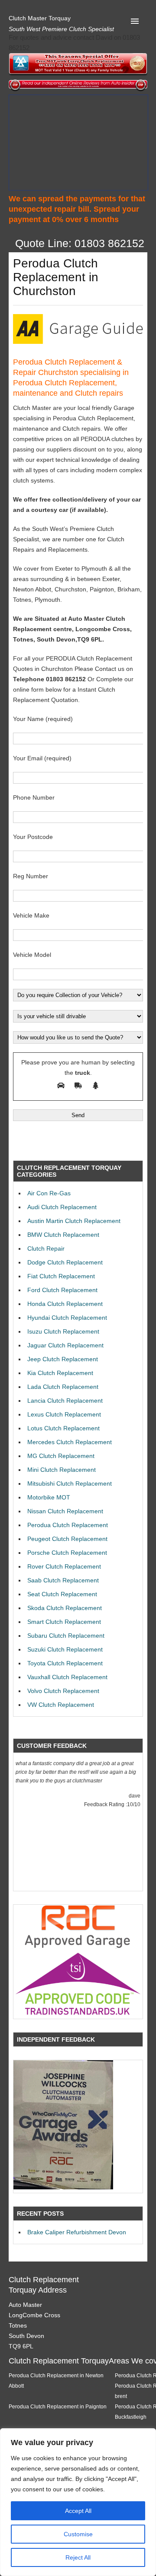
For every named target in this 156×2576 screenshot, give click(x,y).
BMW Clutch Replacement (63, 1235)
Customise (78, 2534)
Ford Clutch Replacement (62, 1290)
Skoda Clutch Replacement (65, 1608)
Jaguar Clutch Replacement (65, 1345)
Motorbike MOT (49, 1497)
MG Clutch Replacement (61, 1456)
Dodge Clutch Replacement (65, 1262)
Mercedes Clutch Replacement (70, 1442)
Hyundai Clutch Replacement (67, 1318)
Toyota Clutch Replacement (65, 1663)
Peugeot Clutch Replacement (67, 1539)
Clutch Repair (46, 1248)
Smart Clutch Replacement (64, 1622)
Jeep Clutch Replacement (63, 1359)
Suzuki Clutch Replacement (65, 1649)
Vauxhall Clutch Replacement (67, 1677)
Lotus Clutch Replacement (63, 1428)
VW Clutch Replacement (61, 1705)
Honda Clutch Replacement (65, 1304)
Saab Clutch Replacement (63, 1580)
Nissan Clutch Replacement (65, 1511)
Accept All (78, 2511)
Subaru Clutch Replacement (66, 1636)
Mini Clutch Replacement (62, 1470)
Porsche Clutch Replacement (67, 1553)
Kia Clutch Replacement (60, 1373)
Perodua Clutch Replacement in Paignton (58, 2406)
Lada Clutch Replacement (63, 1387)
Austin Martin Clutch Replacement (74, 1221)
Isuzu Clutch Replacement (63, 1331)
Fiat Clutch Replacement (61, 1276)
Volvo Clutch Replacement (63, 1691)
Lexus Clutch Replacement (64, 1414)
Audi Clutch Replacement (62, 1207)
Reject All (78, 2557)
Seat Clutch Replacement (62, 1594)
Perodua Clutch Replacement (68, 1525)
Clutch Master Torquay (40, 18)
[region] (78, 2502)
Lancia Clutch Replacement (65, 1401)
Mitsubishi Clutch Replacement (70, 1483)
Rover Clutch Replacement (64, 1566)
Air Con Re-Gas (49, 1193)
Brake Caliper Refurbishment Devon (77, 2232)
